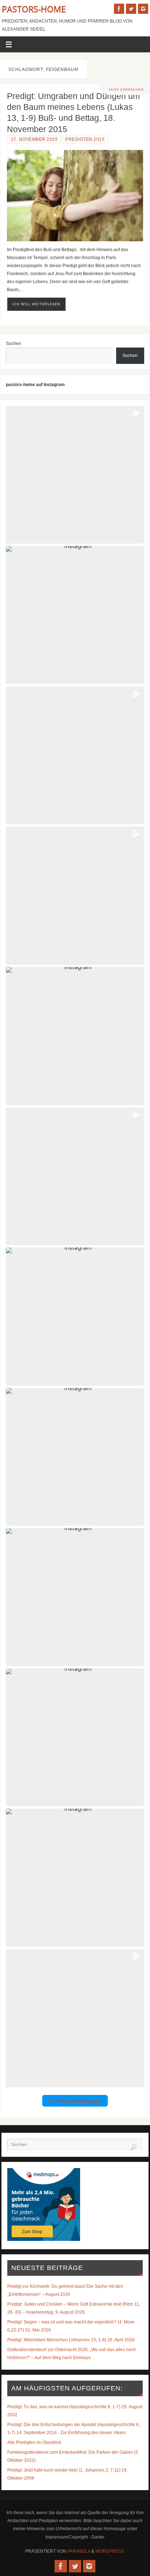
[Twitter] (131, 9)
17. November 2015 (34, 139)
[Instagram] (143, 9)
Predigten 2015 (85, 139)
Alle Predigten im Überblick (34, 2442)
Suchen (13, 343)
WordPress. (110, 2551)
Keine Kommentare (127, 90)
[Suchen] (134, 2147)
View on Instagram (79, 2101)
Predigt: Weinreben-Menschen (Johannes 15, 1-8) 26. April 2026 (71, 2340)
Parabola (79, 2551)
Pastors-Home (34, 9)
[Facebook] (119, 9)
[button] (75, 475)
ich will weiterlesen (36, 304)
